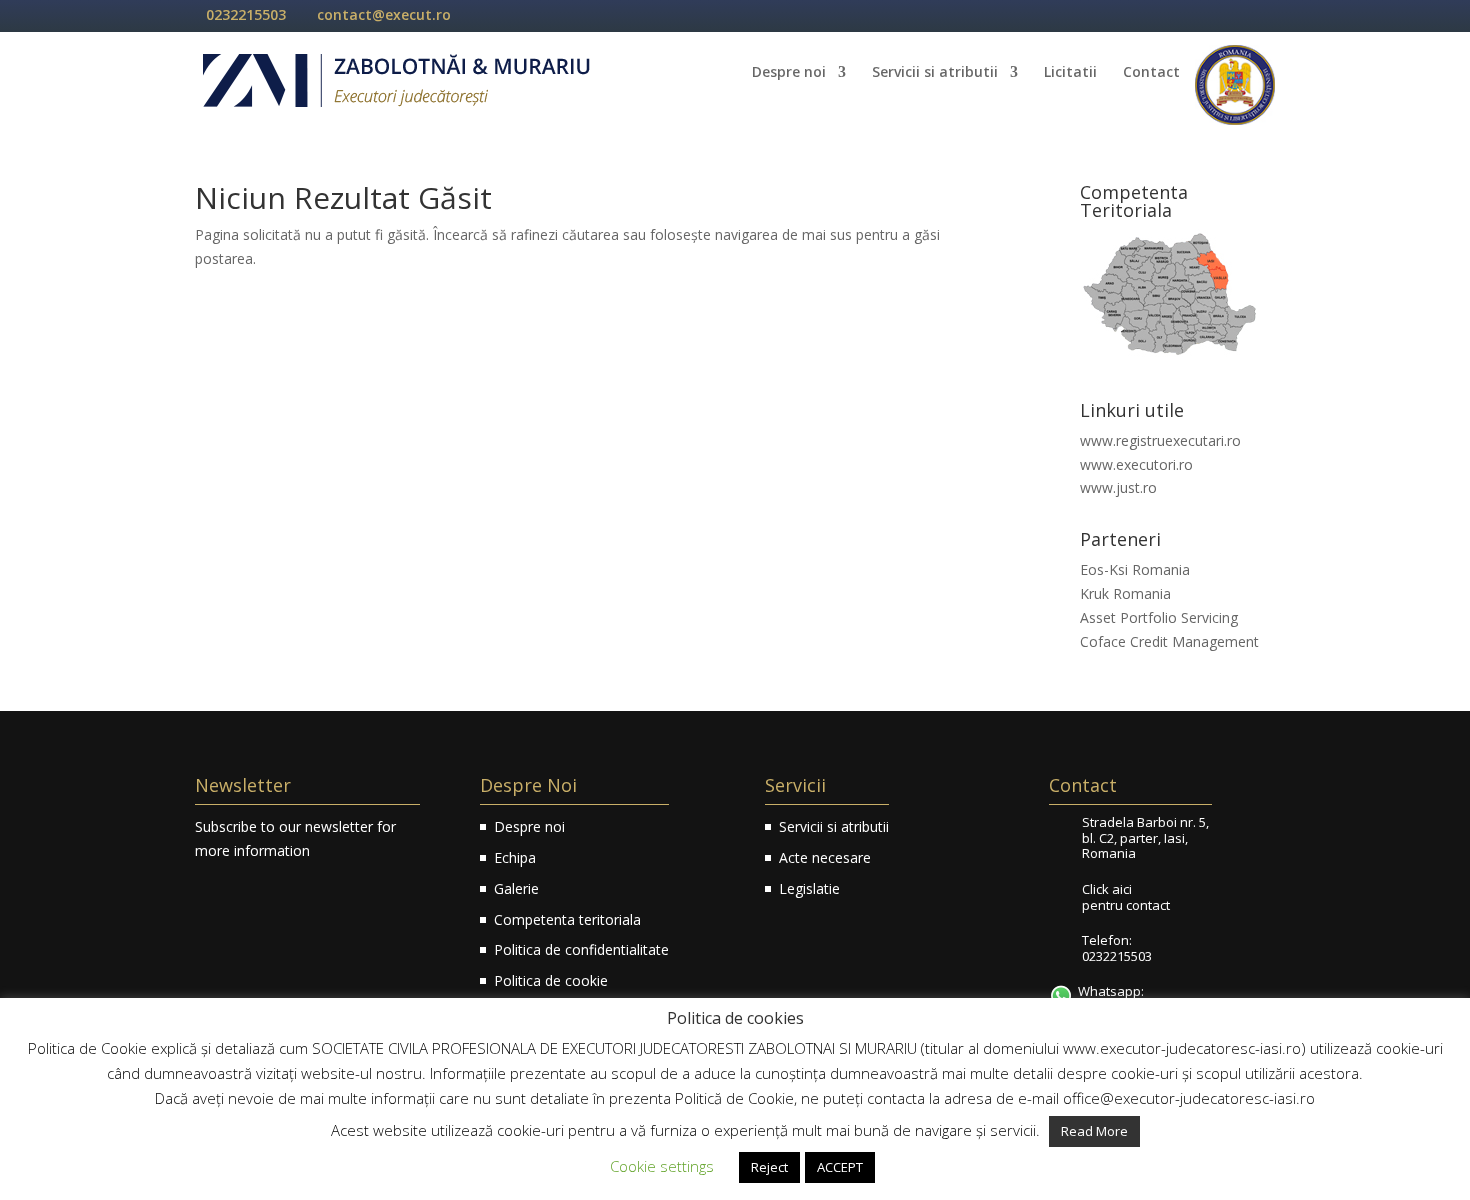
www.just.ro (1118, 487)
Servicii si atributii (935, 73)
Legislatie (809, 888)
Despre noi (789, 73)
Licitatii (1070, 73)
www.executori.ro (1136, 464)
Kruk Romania (1125, 593)
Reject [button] (769, 1167)
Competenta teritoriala (567, 919)
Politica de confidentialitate (581, 949)
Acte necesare (825, 857)
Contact (1151, 73)
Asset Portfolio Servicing (1159, 617)
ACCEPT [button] (840, 1167)
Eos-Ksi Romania (1135, 569)
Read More (1094, 1131)
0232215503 (246, 14)
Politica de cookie (551, 980)
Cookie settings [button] (662, 1166)
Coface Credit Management (1169, 641)
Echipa (515, 857)
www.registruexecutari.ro (1160, 440)
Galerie (516, 888)
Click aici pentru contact (1126, 897)
